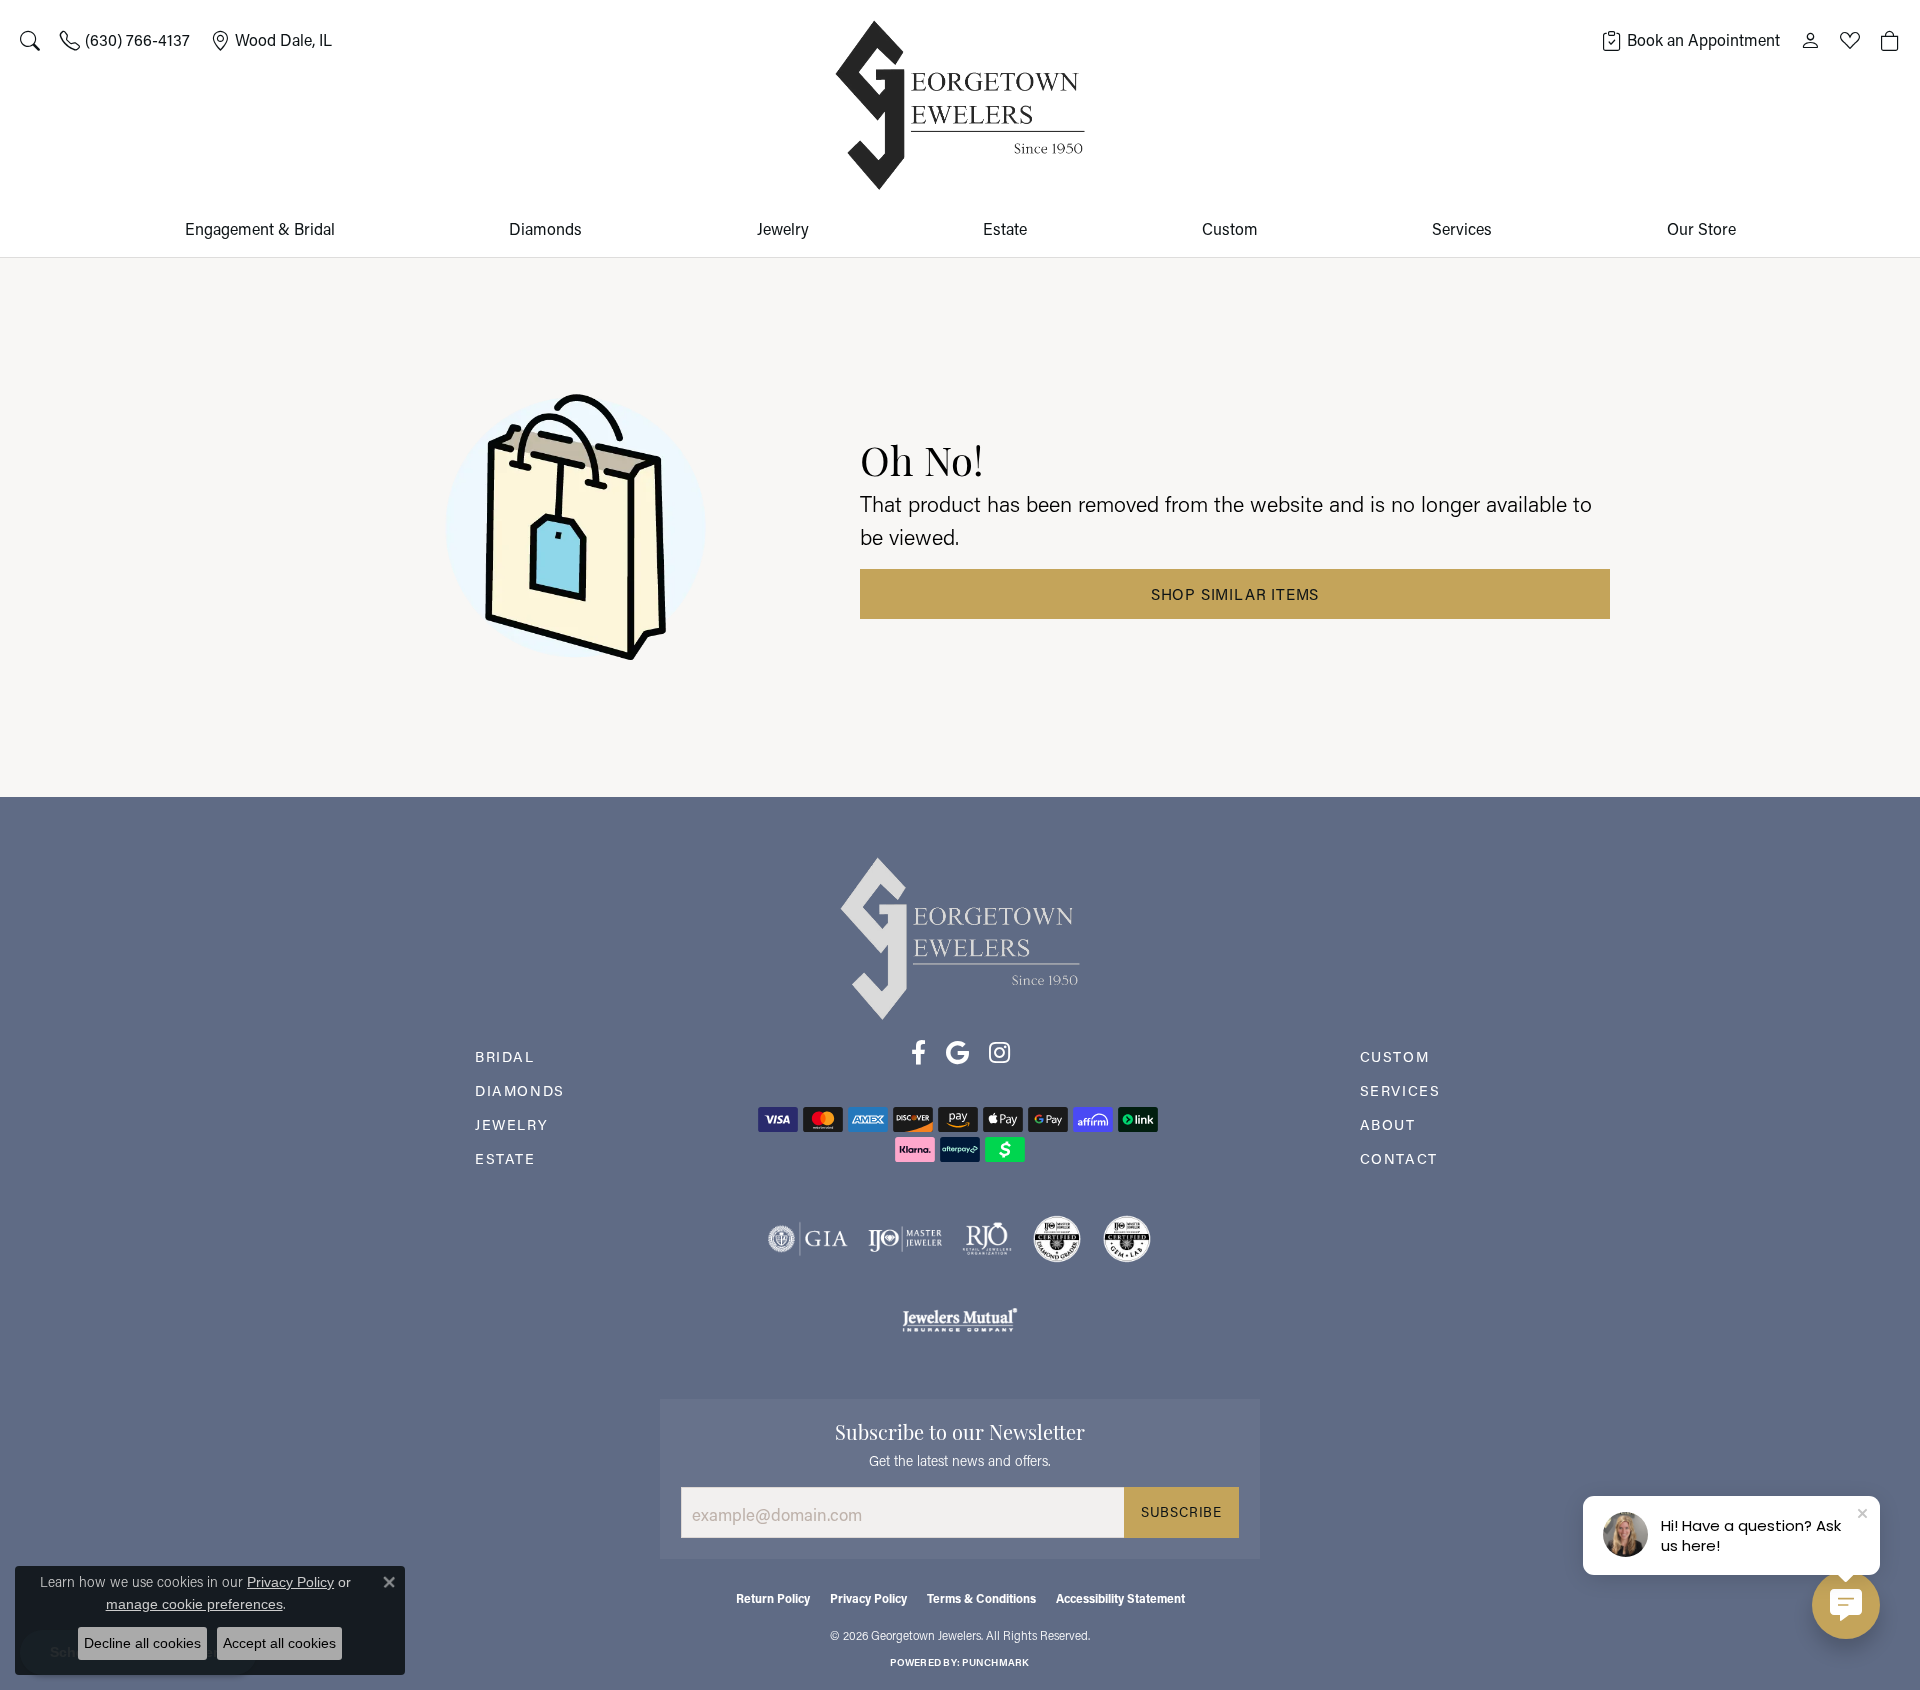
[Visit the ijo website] (905, 1239)
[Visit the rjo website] (987, 1239)
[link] (125, 40)
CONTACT (1399, 1158)
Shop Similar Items (1235, 594)
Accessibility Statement (1120, 1598)
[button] (30, 40)
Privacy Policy (868, 1598)
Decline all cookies (142, 1643)
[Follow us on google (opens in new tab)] (957, 1053)
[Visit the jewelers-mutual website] (959, 1319)
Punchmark (995, 1662)
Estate (1005, 228)
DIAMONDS (520, 1090)
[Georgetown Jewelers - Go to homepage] (960, 936)
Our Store (1701, 228)
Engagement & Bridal (260, 228)
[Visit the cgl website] (1127, 1239)
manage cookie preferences (194, 1604)
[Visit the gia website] (808, 1239)
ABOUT (1388, 1124)
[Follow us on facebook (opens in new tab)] (918, 1053)
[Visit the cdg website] (1057, 1239)
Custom (1230, 228)
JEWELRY (511, 1124)
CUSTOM (1395, 1056)
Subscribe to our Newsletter (960, 1430)
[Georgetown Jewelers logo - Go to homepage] (960, 105)
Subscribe (1181, 1512)
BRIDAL (505, 1056)
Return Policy (773, 1598)
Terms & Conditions (981, 1598)
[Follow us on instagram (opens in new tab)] (999, 1053)
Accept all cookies (279, 1643)
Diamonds (545, 228)
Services (1462, 228)
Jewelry (783, 228)
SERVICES (1400, 1090)
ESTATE (505, 1158)
